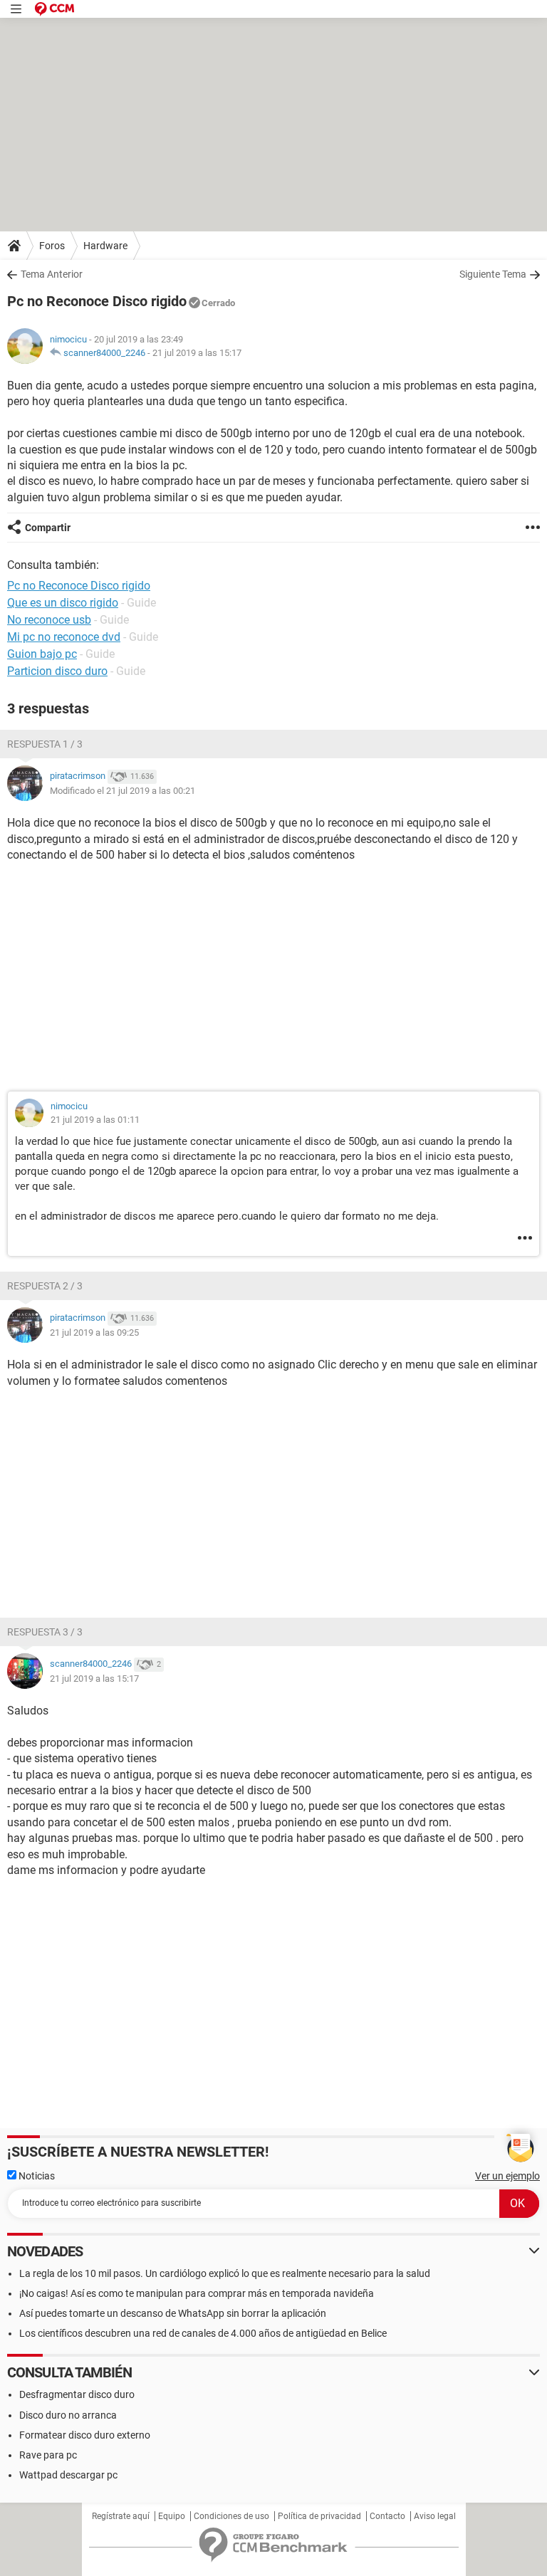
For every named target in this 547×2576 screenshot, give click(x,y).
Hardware (105, 246)
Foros (52, 246)
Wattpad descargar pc (68, 2475)
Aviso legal (435, 2516)
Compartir (48, 528)
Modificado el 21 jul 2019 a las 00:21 (123, 791)
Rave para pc (48, 2455)
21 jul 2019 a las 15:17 (197, 353)
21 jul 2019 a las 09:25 (94, 1332)
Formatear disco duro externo (85, 2435)
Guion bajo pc (42, 654)
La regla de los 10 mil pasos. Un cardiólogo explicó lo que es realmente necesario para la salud (225, 2273)
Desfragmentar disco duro (77, 2394)
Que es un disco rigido (63, 603)
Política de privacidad (319, 2516)
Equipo (172, 2516)
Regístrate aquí (121, 2516)
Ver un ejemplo (507, 2176)
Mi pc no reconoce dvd (64, 637)
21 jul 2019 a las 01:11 (95, 1120)
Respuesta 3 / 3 (45, 1632)
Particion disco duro (57, 671)
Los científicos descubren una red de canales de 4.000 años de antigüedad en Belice (203, 2333)
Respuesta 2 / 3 (45, 1286)
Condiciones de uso (231, 2516)
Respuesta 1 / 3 (45, 744)
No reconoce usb (49, 620)
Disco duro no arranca (68, 2415)
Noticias (36, 2176)
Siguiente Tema (493, 274)
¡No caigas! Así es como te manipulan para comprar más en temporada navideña (197, 2293)
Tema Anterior (52, 274)
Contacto (387, 2516)
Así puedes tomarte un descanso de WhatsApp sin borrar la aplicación (173, 2313)
